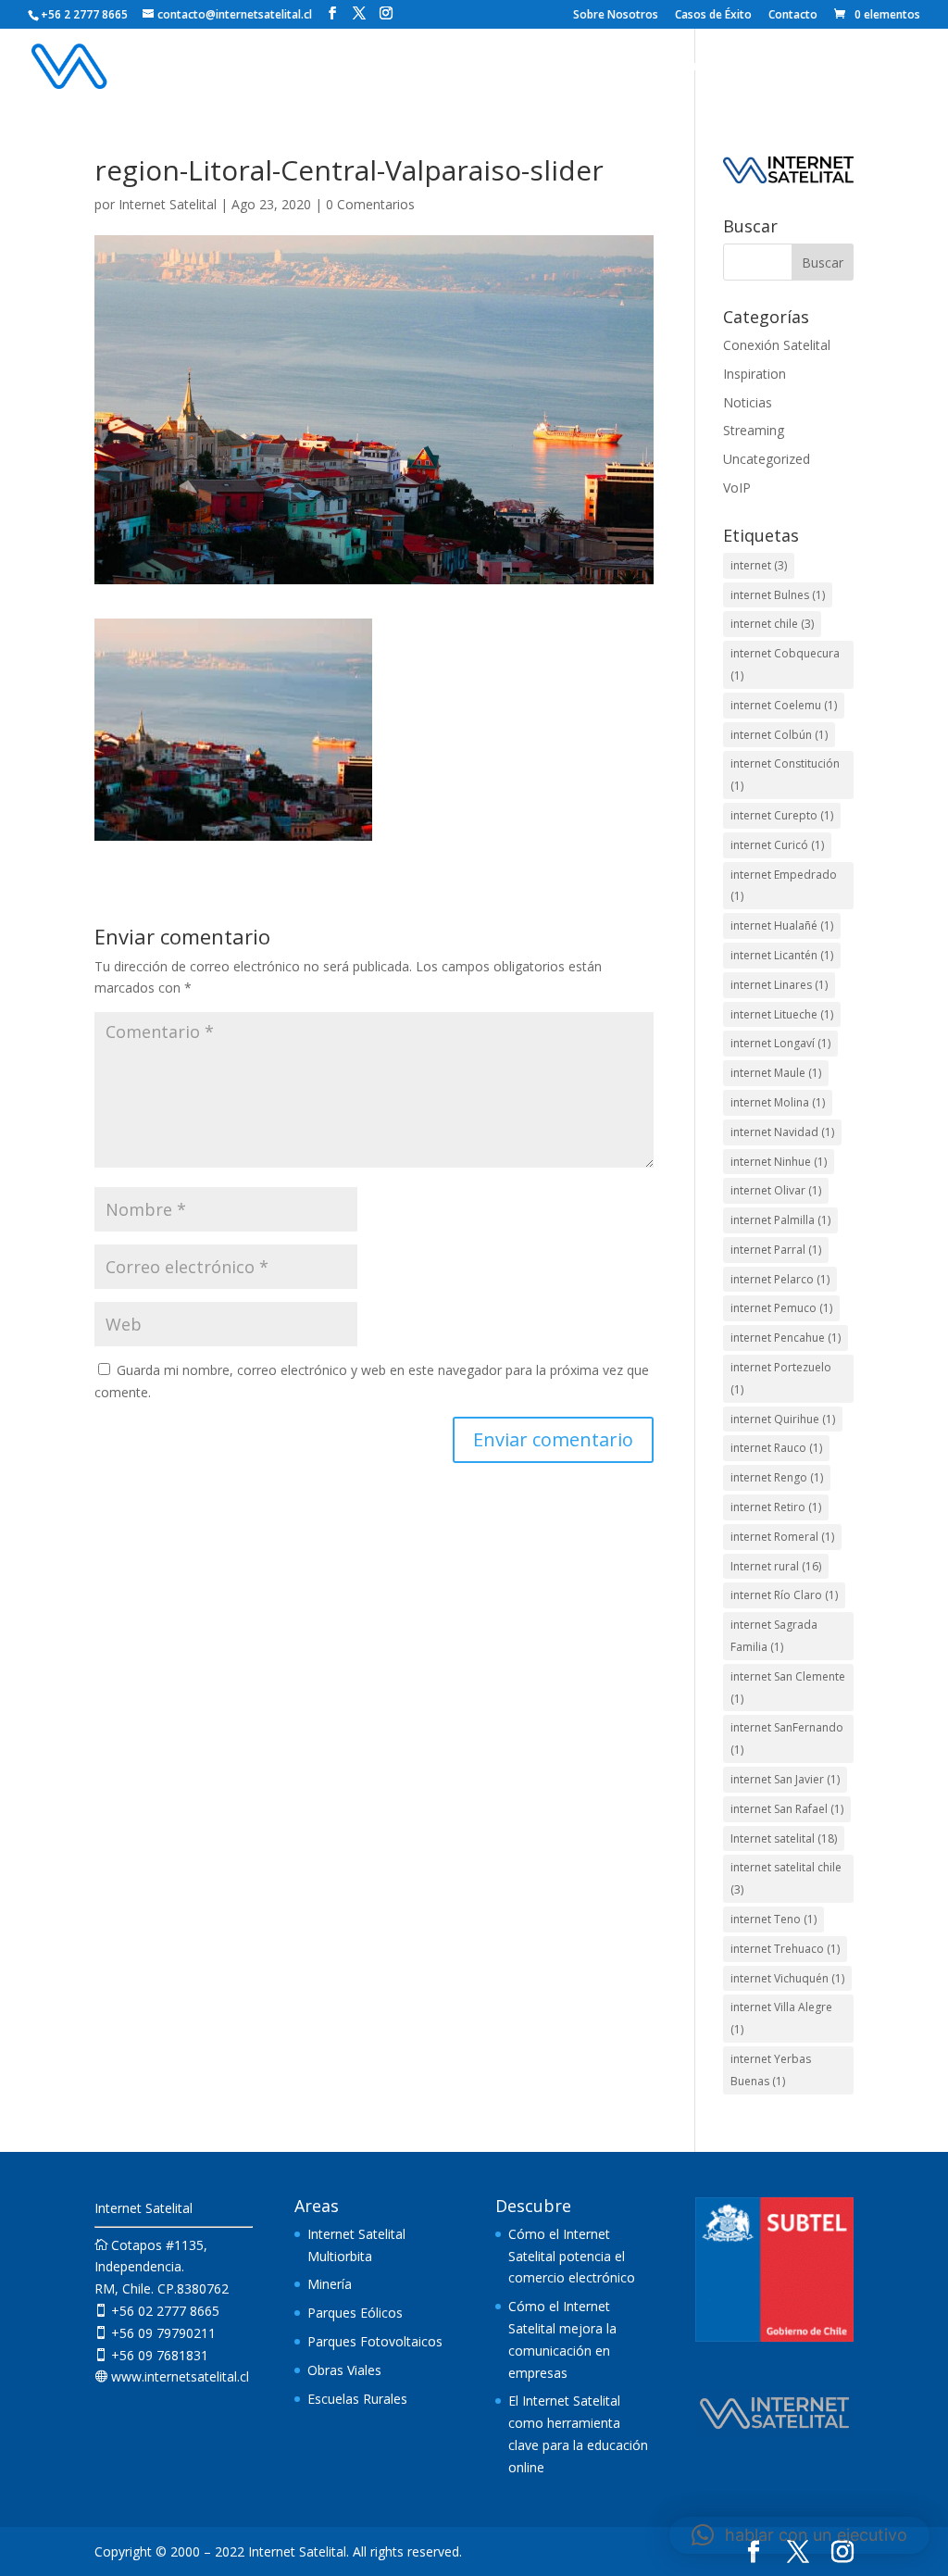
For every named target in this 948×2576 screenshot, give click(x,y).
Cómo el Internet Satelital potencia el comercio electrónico (572, 2256)
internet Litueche (782, 1014)
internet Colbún (779, 735)
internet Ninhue (779, 1162)
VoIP (737, 488)
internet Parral (776, 1250)
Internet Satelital (168, 204)
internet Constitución (785, 775)
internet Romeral (782, 1537)
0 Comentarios (370, 204)
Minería (330, 2284)
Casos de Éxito (713, 16)
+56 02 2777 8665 (157, 2311)
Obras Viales (344, 2370)
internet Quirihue (783, 1419)
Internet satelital (784, 1838)
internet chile (772, 624)
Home (377, 67)
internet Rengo (777, 1477)
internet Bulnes (778, 595)
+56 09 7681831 (151, 2355)
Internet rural (776, 1566)
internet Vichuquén (787, 1978)
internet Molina (778, 1102)
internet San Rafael (787, 1809)
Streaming (754, 430)
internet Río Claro (784, 1595)
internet (759, 565)
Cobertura (691, 67)
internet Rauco (776, 1448)
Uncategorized (767, 459)
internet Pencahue (786, 1338)
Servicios (448, 67)
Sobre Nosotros (616, 16)
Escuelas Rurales (357, 2399)
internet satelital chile (786, 1878)
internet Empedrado (784, 886)
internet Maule (776, 1073)
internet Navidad (782, 1132)
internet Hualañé (782, 925)
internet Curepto (782, 815)
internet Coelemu (784, 705)
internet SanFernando (787, 1738)
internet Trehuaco (785, 1949)
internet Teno (773, 1919)
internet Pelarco (780, 1279)
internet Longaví (780, 1043)
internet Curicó (777, 845)
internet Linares (779, 985)
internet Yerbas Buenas (771, 2070)
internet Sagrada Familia (774, 1636)
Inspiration (755, 374)
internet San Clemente (788, 1688)
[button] (799, 2535)
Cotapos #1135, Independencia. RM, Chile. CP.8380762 (162, 2267)
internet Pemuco (781, 1308)
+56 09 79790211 (155, 2333)
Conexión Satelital (777, 345)
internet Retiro (776, 1507)
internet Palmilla (780, 1220)
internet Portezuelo (781, 1378)
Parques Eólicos (355, 2313)
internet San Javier (785, 1779)
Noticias (856, 67)
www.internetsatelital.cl (172, 2376)
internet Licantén (782, 955)
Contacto (793, 16)
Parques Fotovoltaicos (375, 2341)
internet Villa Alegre (781, 2018)
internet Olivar (776, 1190)
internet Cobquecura (785, 664)
